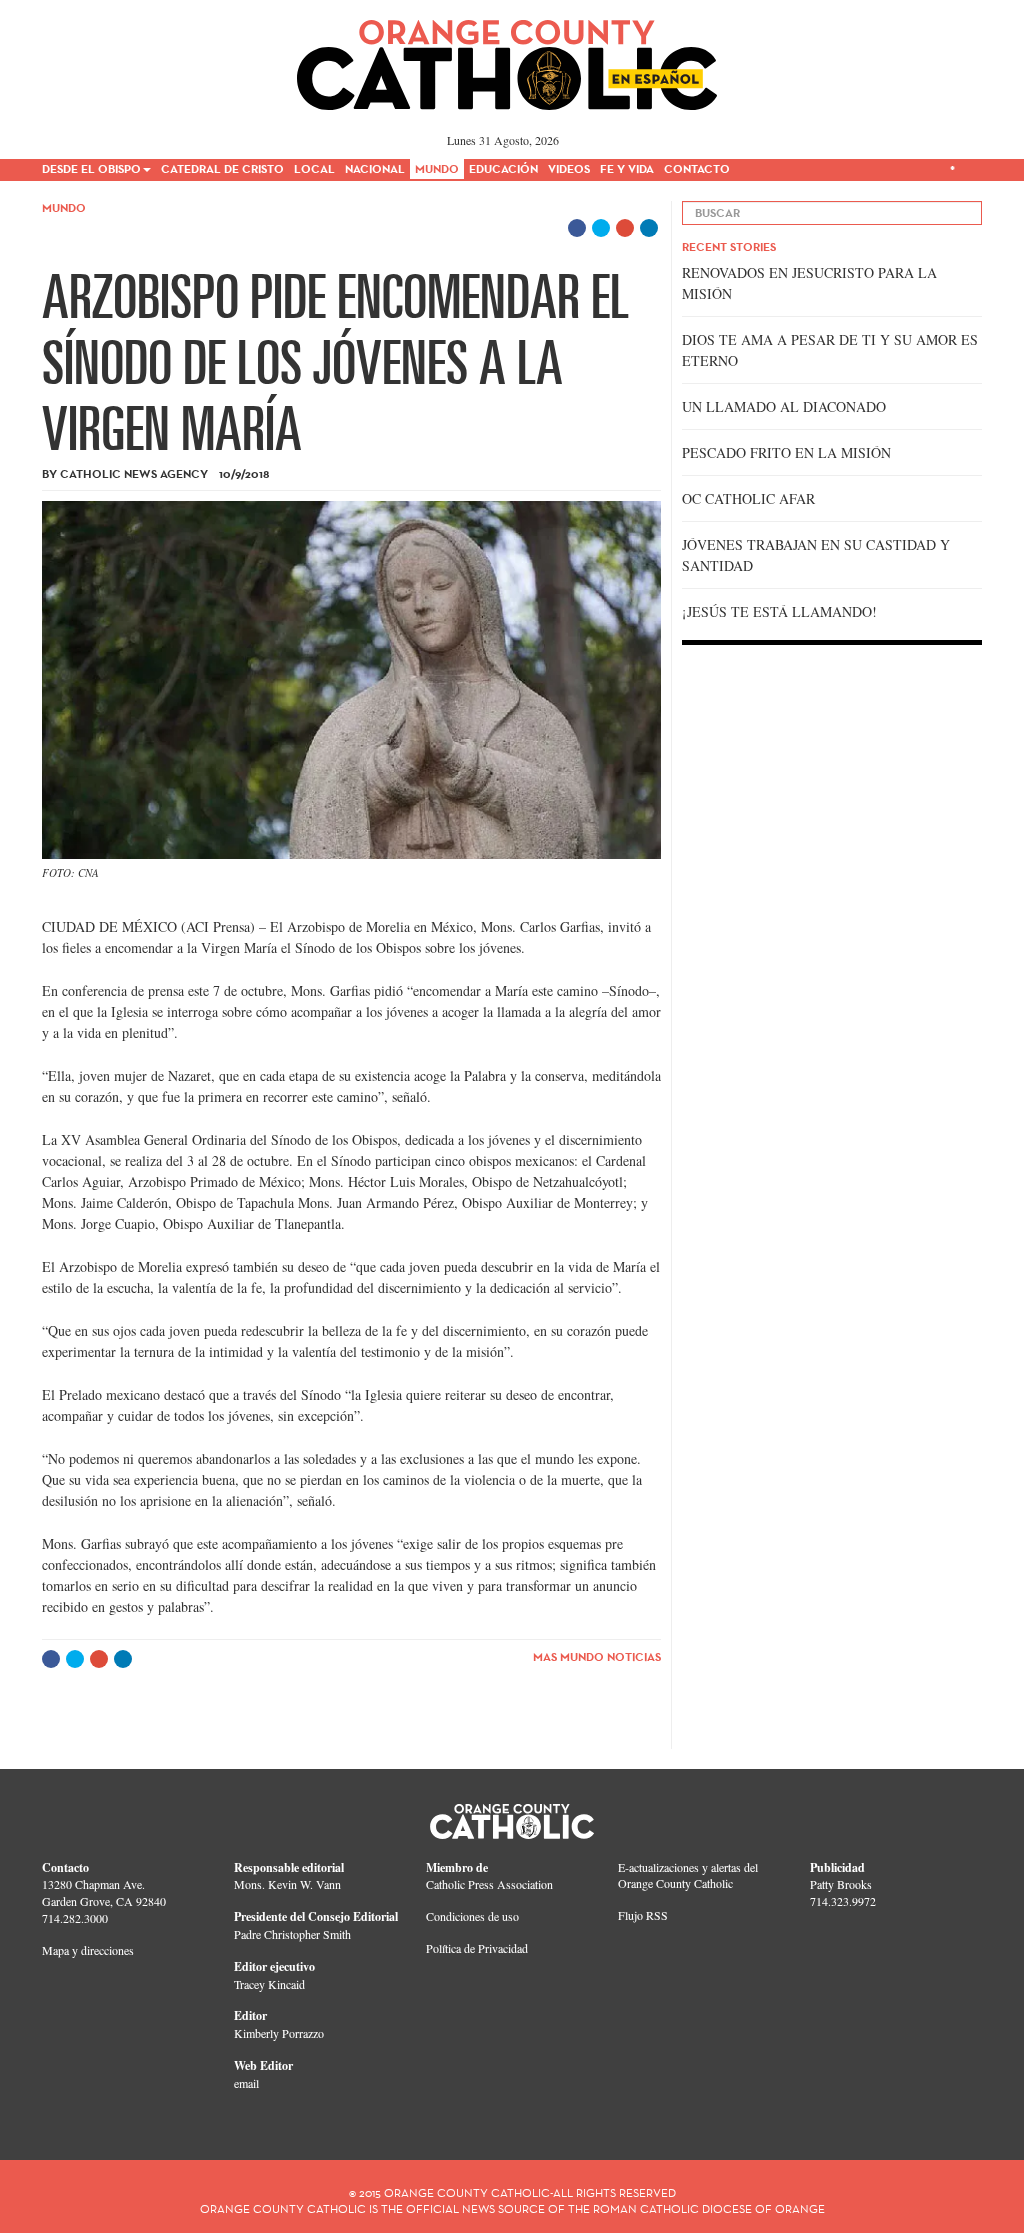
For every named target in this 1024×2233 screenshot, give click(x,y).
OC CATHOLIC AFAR (748, 498)
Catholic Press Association (489, 1884)
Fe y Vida (627, 168)
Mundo (437, 168)
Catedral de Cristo (222, 168)
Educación (503, 168)
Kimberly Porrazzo (279, 2033)
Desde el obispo (91, 168)
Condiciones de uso (472, 1916)
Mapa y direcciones (88, 1950)
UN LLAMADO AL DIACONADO (784, 406)
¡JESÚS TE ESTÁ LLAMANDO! (779, 611)
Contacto (697, 168)
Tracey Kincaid (269, 1984)
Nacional (375, 168)
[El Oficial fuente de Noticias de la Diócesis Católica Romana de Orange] (507, 58)
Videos (569, 168)
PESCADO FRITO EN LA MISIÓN (786, 452)
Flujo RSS (643, 1915)
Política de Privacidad (477, 1948)
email (246, 2083)
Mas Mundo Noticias (597, 1656)
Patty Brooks (841, 1884)
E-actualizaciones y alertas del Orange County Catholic (688, 1875)
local (314, 168)
